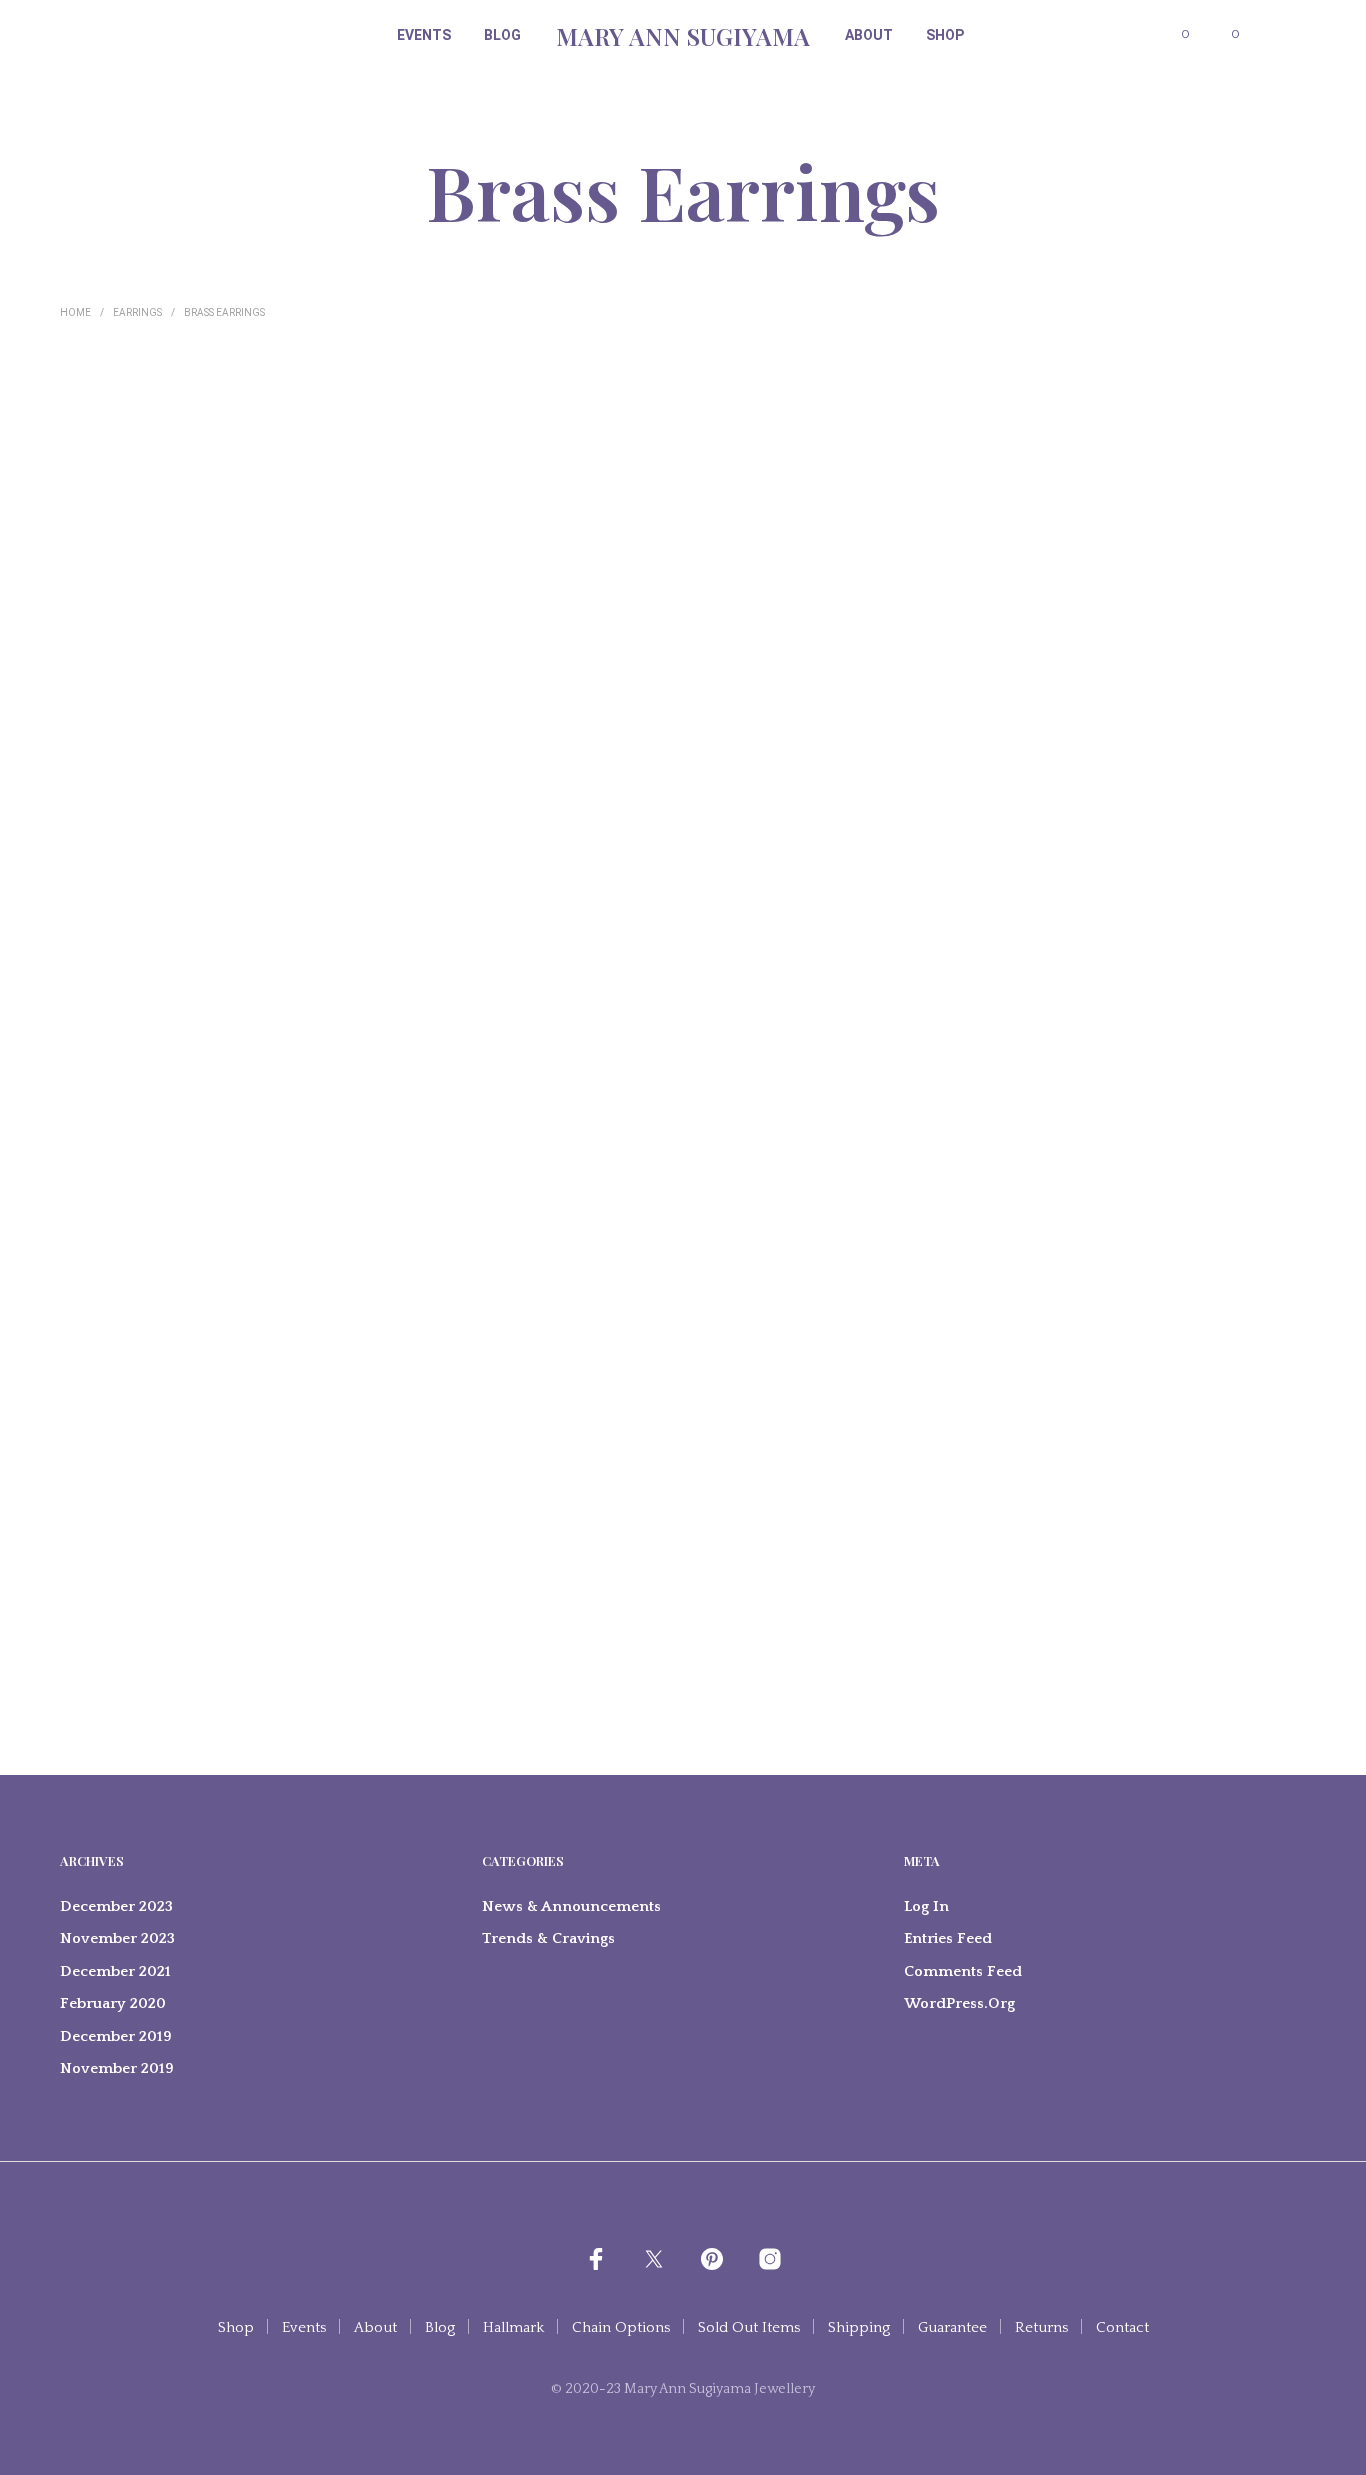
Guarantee (952, 2327)
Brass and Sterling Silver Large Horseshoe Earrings (784, 1307)
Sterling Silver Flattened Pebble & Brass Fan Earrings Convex (150, 616)
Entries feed (948, 1938)
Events (424, 35)
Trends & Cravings (548, 1938)
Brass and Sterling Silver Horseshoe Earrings (556, 961)
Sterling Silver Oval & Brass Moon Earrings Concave (987, 616)
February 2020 (113, 2003)
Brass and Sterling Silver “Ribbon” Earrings (980, 1307)
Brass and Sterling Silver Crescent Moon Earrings (344, 1307)
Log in (926, 1906)
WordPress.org (959, 2003)
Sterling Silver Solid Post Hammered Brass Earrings (136, 1670)
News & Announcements (571, 1906)
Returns (1041, 2327)
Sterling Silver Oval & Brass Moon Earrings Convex (351, 616)
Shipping (859, 2327)
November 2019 (117, 2068)
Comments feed (963, 1971)
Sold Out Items (749, 2327)
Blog (502, 35)
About (869, 35)
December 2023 (116, 1906)
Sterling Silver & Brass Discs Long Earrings (143, 961)
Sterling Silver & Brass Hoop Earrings (567, 1670)
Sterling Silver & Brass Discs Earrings (779, 961)
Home (75, 312)
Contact (1122, 2327)
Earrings (137, 312)
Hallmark (513, 2327)
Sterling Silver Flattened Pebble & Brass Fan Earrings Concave (1209, 616)
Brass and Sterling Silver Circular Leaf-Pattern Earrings (779, 616)
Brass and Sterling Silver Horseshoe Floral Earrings (348, 961)
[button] (1174, 35)
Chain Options (621, 2327)
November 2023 (117, 1938)
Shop (945, 35)
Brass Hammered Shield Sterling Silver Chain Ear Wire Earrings (1202, 1315)
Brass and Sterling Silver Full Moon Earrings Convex (567, 616)
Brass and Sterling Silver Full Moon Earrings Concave (1202, 961)
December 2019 (116, 2036)
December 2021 (115, 1971)
